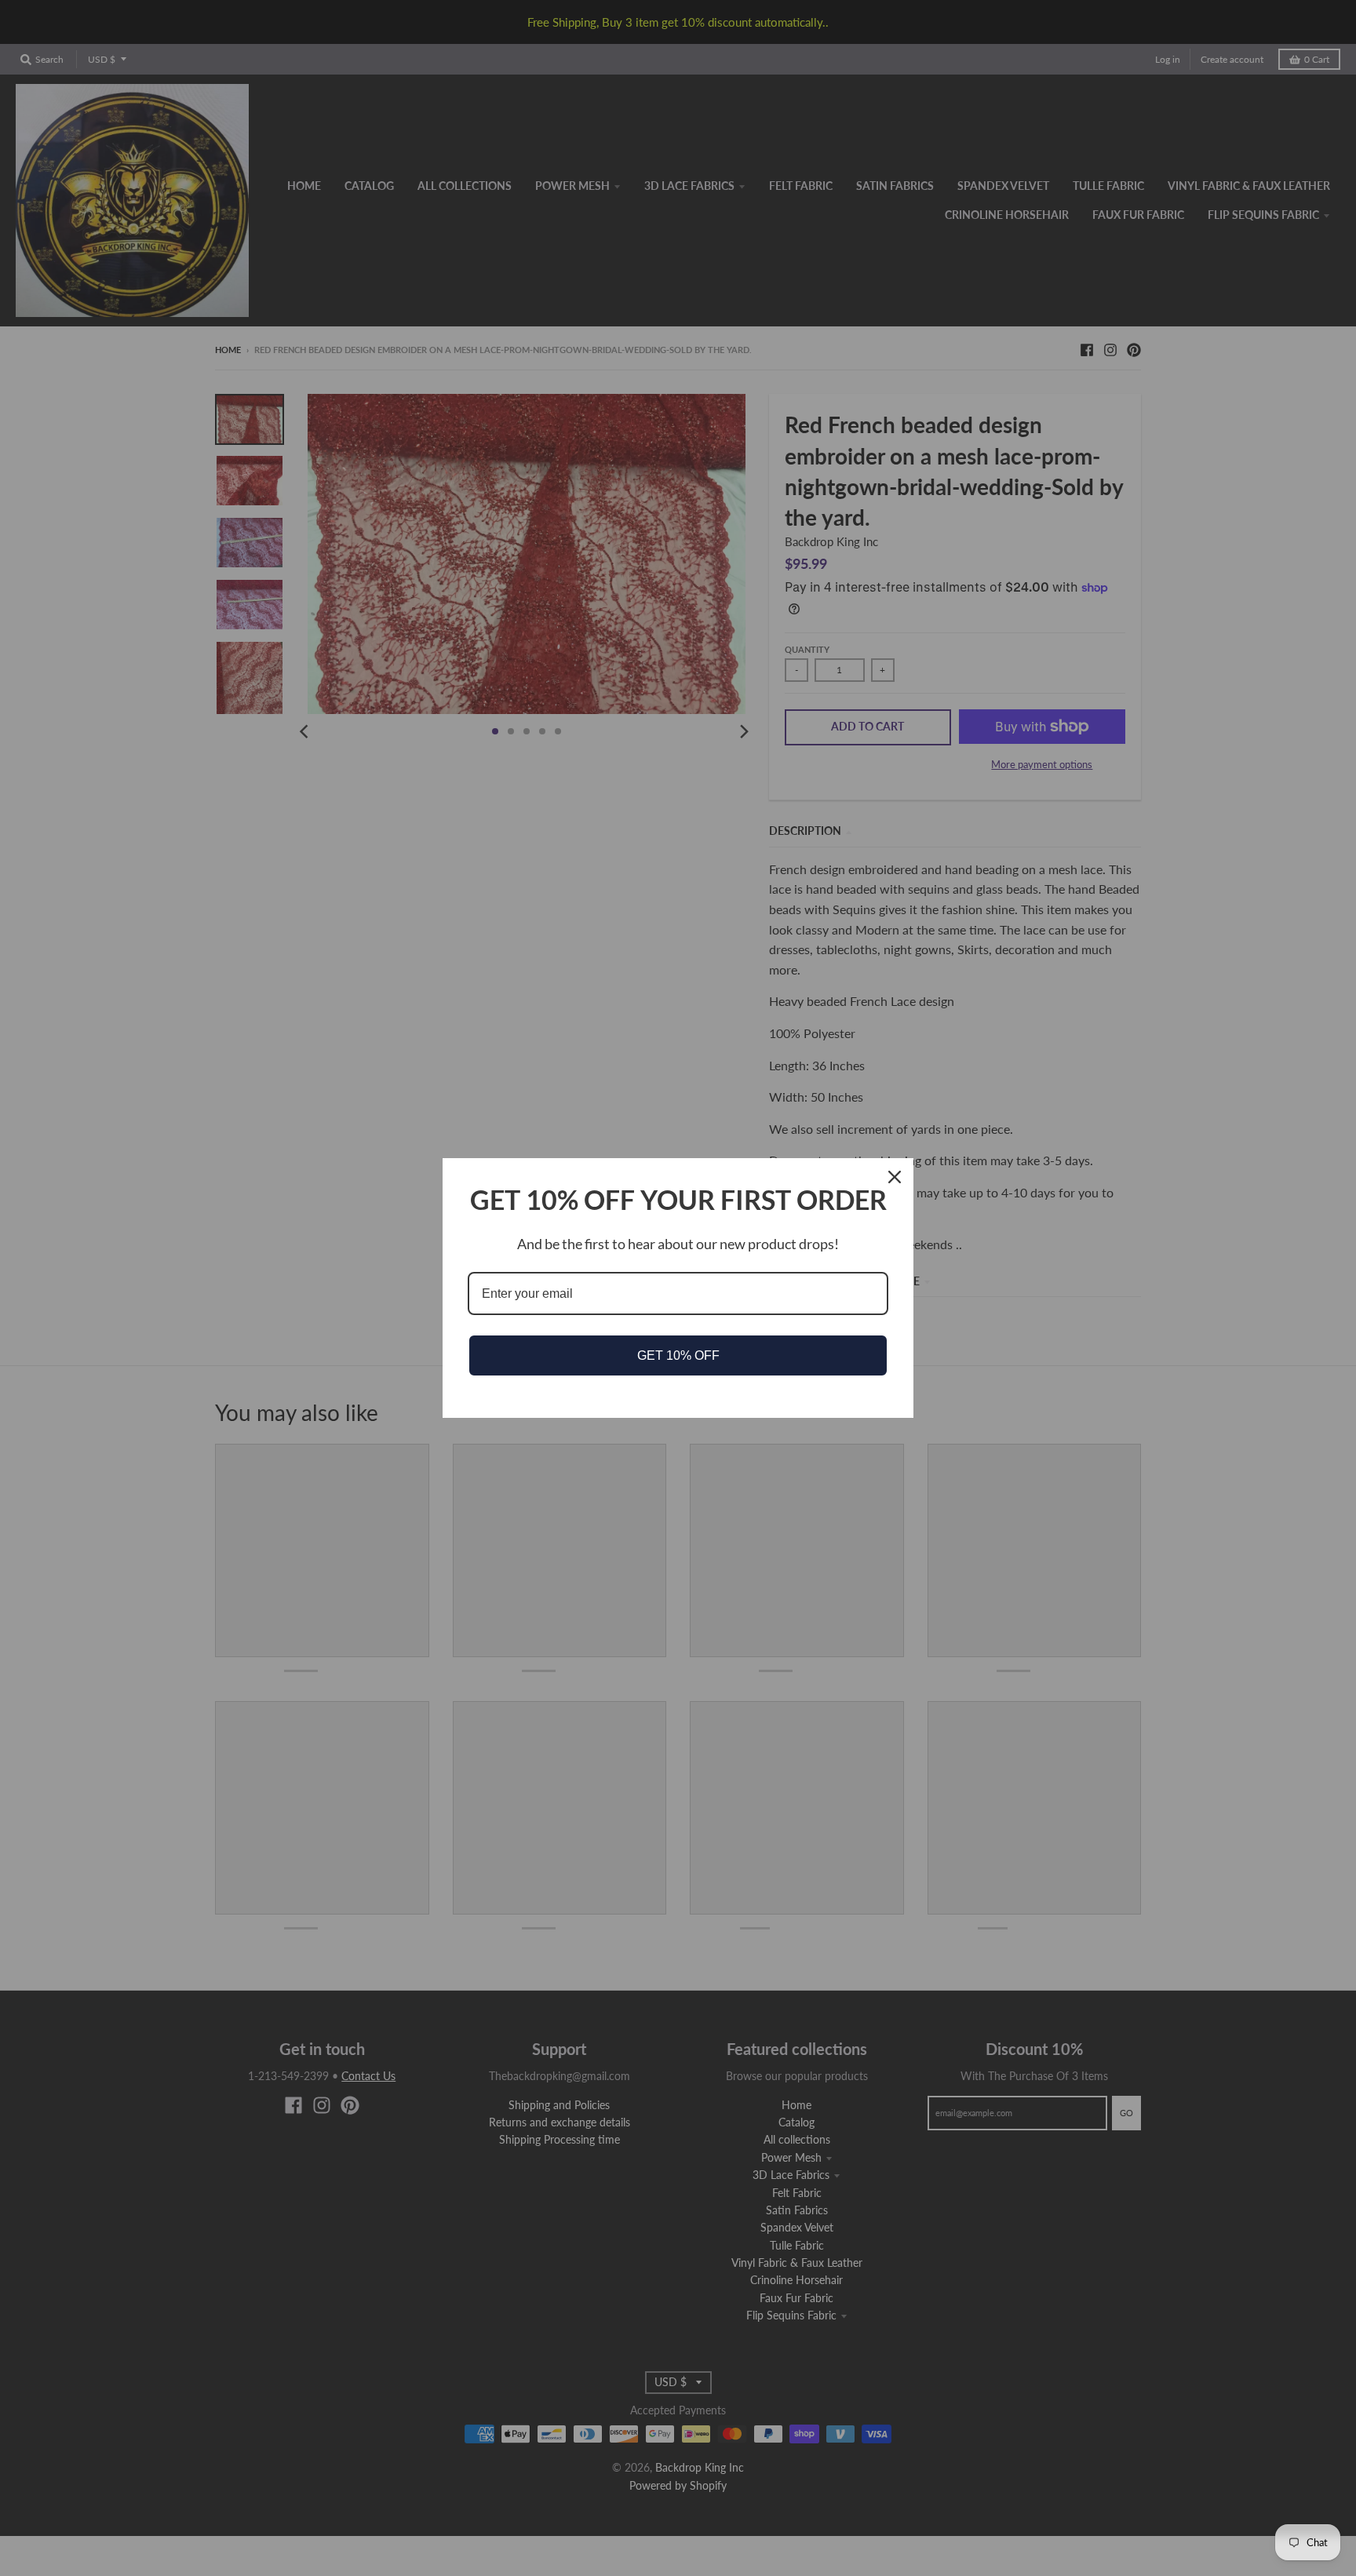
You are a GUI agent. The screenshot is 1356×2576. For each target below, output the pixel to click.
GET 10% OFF (678, 1355)
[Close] (895, 1177)
